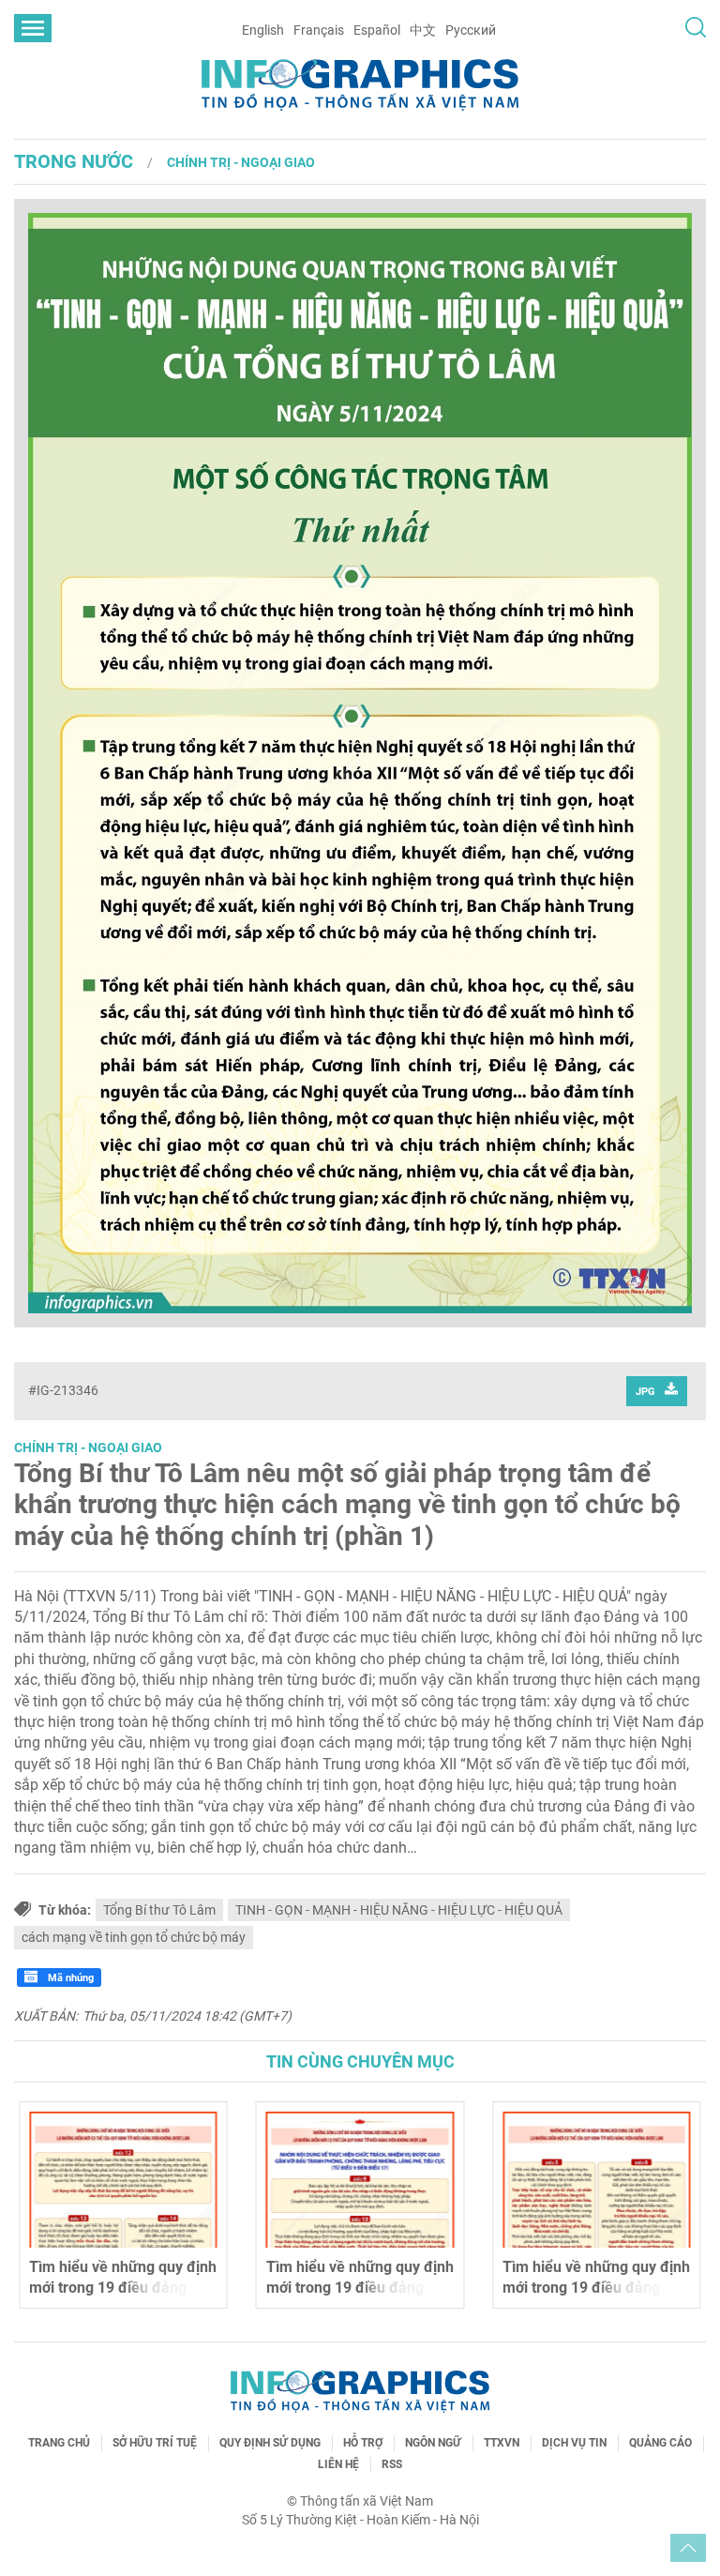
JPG (645, 1392)
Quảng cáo (660, 2443)
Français (319, 30)
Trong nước (74, 161)
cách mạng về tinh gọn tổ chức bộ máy (134, 1937)
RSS (392, 2464)
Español (377, 30)
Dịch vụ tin (574, 2443)
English (263, 30)
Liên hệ (338, 2464)
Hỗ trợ (363, 2443)
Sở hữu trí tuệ (155, 2443)
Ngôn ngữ (433, 2443)
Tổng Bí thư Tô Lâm (159, 1910)
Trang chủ (59, 2443)
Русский (471, 30)
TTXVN (502, 2443)
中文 (423, 30)
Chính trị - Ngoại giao (241, 162)
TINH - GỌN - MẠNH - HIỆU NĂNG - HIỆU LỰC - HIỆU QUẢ (399, 1910)
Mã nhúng (69, 1978)
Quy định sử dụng (270, 2443)
